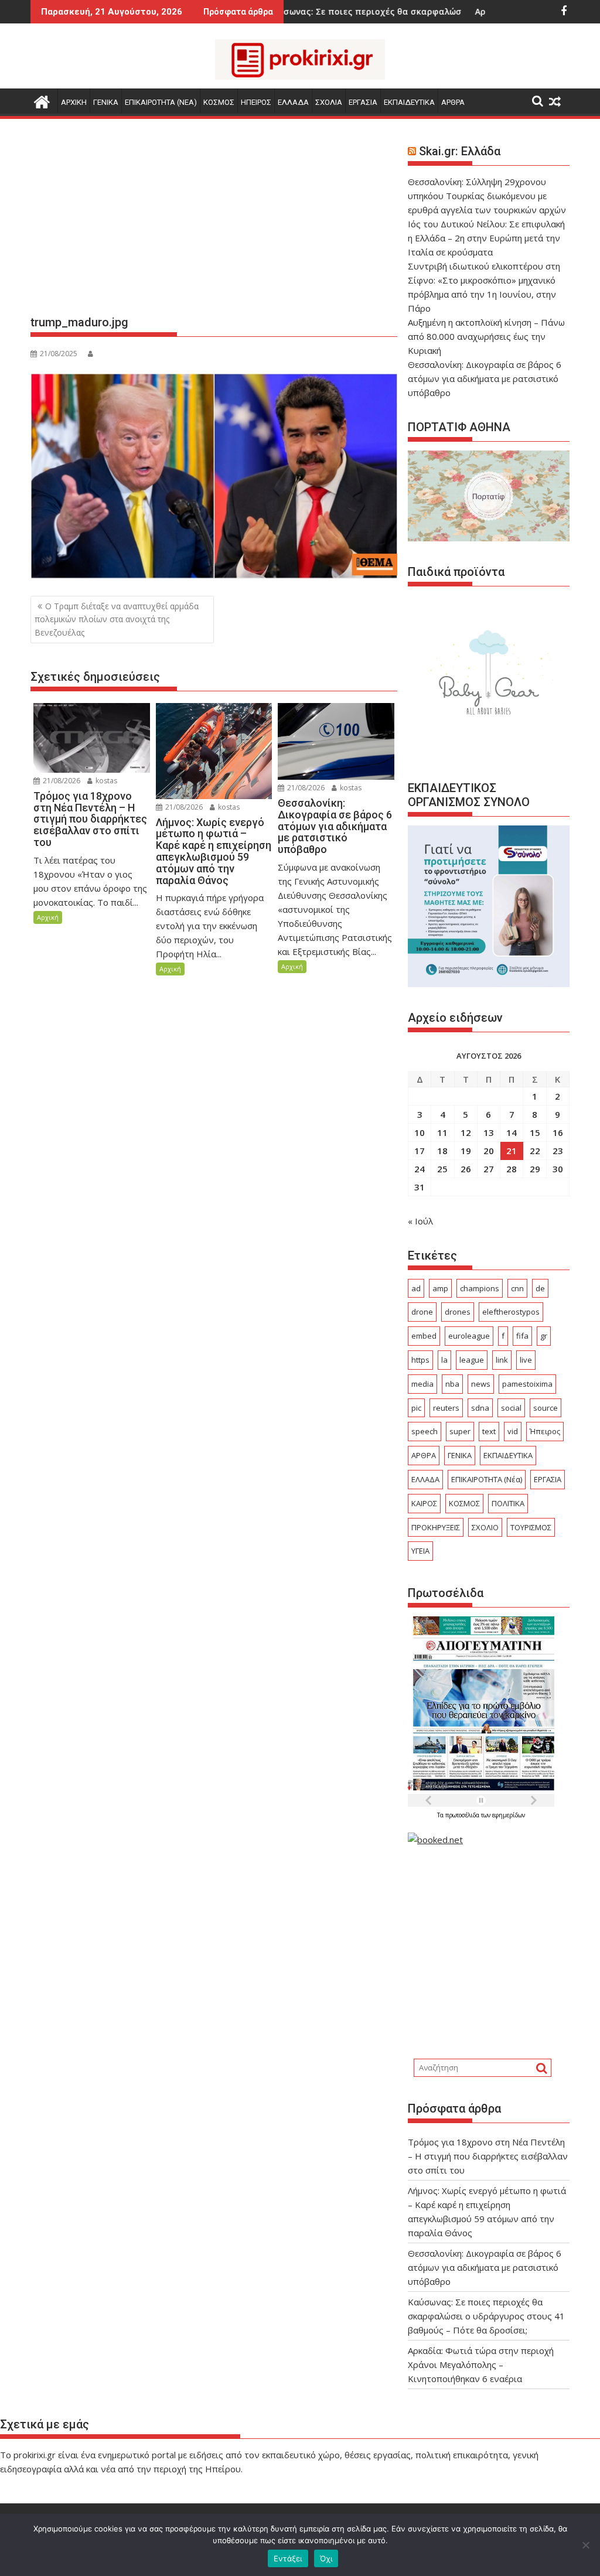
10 (420, 1132)
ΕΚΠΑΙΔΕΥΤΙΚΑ (409, 102)
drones (458, 1312)
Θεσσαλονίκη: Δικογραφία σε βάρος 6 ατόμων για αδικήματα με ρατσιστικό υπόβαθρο (485, 378)
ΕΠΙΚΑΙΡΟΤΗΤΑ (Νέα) (487, 1479)
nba (452, 1384)
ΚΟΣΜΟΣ (219, 102)
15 (535, 1132)
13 (489, 1132)
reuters (446, 1408)
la (444, 1360)
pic (416, 1408)
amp (440, 1288)
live (526, 1360)
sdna (480, 1408)
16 (558, 1132)
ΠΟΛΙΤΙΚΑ (508, 1503)
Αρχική (48, 917)
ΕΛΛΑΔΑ (293, 102)
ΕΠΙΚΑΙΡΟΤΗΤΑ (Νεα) (161, 102)
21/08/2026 (61, 781)
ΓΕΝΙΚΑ (106, 102)
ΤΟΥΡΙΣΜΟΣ (531, 1527)
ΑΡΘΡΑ (453, 102)
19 (466, 1151)
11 (442, 1132)
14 (512, 1132)
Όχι (326, 2558)
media (422, 1384)
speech (425, 1431)
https (420, 1360)
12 (466, 1132)
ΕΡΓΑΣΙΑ (363, 102)
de (540, 1288)
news (481, 1384)
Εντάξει (288, 2558)
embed (424, 1336)
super (460, 1431)
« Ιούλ (420, 1221)
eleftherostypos (511, 1312)
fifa (522, 1336)
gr (544, 1336)
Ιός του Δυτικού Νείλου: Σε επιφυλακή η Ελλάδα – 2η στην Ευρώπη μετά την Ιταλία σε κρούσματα (486, 238)
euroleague (469, 1336)
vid (513, 1431)
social (511, 1408)
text (489, 1431)
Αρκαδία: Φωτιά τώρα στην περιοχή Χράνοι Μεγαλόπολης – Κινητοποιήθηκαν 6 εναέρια (481, 2365)
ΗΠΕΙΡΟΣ (256, 102)
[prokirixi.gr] (42, 100)
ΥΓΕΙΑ (420, 1551)
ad (416, 1288)
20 (489, 1151)
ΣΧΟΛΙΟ (485, 1527)
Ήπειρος (545, 1431)
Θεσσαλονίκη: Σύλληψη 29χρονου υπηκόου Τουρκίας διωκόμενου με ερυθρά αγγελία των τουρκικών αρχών (487, 196)
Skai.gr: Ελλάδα (460, 151)
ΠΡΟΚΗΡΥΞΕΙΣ (436, 1527)
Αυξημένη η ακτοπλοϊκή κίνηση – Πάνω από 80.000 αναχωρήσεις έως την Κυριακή (486, 336)
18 (442, 1151)
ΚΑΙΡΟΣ (424, 1503)
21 (512, 1151)
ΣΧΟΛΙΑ (329, 102)
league (472, 1360)
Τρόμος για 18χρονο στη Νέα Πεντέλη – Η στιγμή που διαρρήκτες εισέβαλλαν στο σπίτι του (488, 2156)
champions (480, 1288)
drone (422, 1312)
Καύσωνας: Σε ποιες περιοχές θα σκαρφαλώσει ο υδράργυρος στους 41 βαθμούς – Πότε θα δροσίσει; (486, 2316)
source (546, 1408)
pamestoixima (527, 1384)
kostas (105, 781)
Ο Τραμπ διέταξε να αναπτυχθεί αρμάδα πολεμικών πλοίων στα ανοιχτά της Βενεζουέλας (117, 619)
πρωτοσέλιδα (463, 1815)
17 (420, 1151)
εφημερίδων (509, 1815)
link (502, 1360)
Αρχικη (74, 102)
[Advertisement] (214, 221)
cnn (517, 1288)
